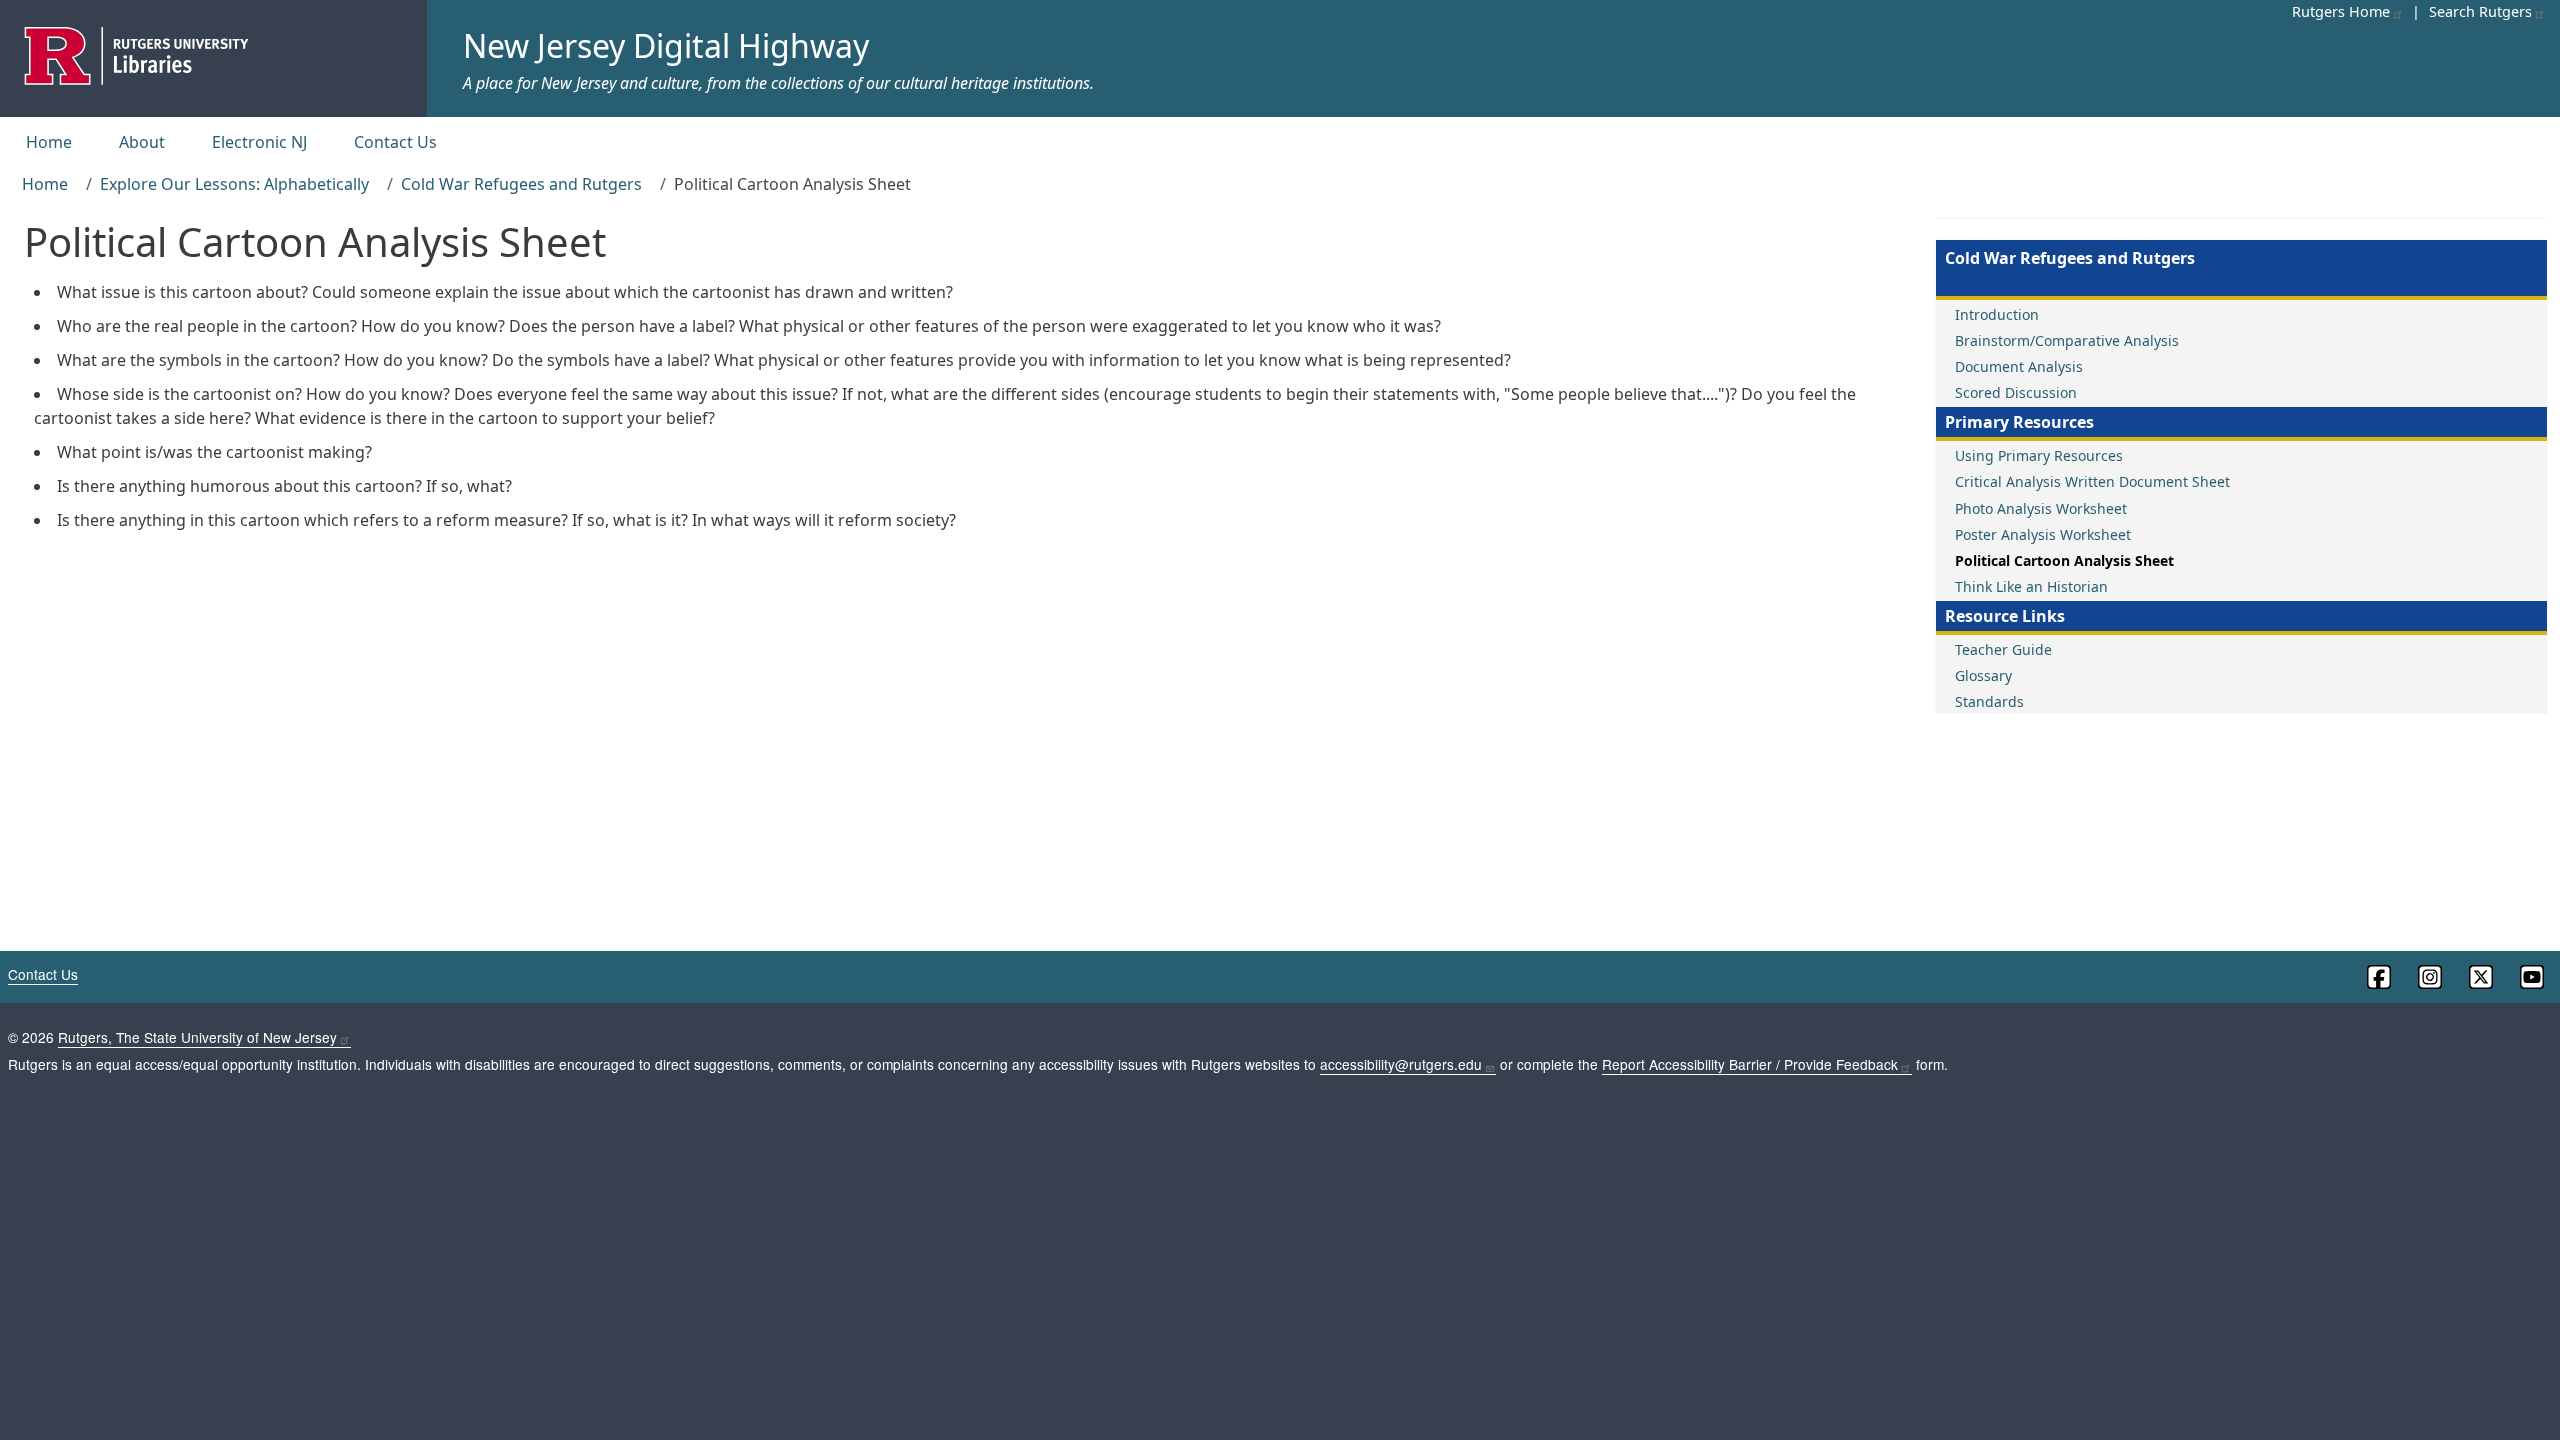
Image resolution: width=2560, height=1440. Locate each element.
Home (49, 142)
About (142, 142)
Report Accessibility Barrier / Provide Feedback (1750, 1064)
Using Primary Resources (2039, 455)
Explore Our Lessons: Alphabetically (234, 184)
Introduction (1997, 314)
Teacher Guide (2003, 649)
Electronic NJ (259, 142)
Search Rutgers (2480, 11)
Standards (1989, 701)
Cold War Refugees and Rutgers (521, 184)
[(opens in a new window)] (2377, 977)
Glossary (1983, 675)
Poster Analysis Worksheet (2043, 534)
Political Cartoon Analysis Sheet (2064, 560)
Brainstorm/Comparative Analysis (2067, 340)
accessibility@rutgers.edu (1401, 1064)
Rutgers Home (2341, 11)
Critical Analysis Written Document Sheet (2092, 481)
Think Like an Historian (2031, 586)
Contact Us (395, 142)
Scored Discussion (2016, 392)
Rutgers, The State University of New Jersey (197, 1037)
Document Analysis (2019, 366)
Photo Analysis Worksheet (2041, 508)
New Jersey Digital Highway (666, 45)
